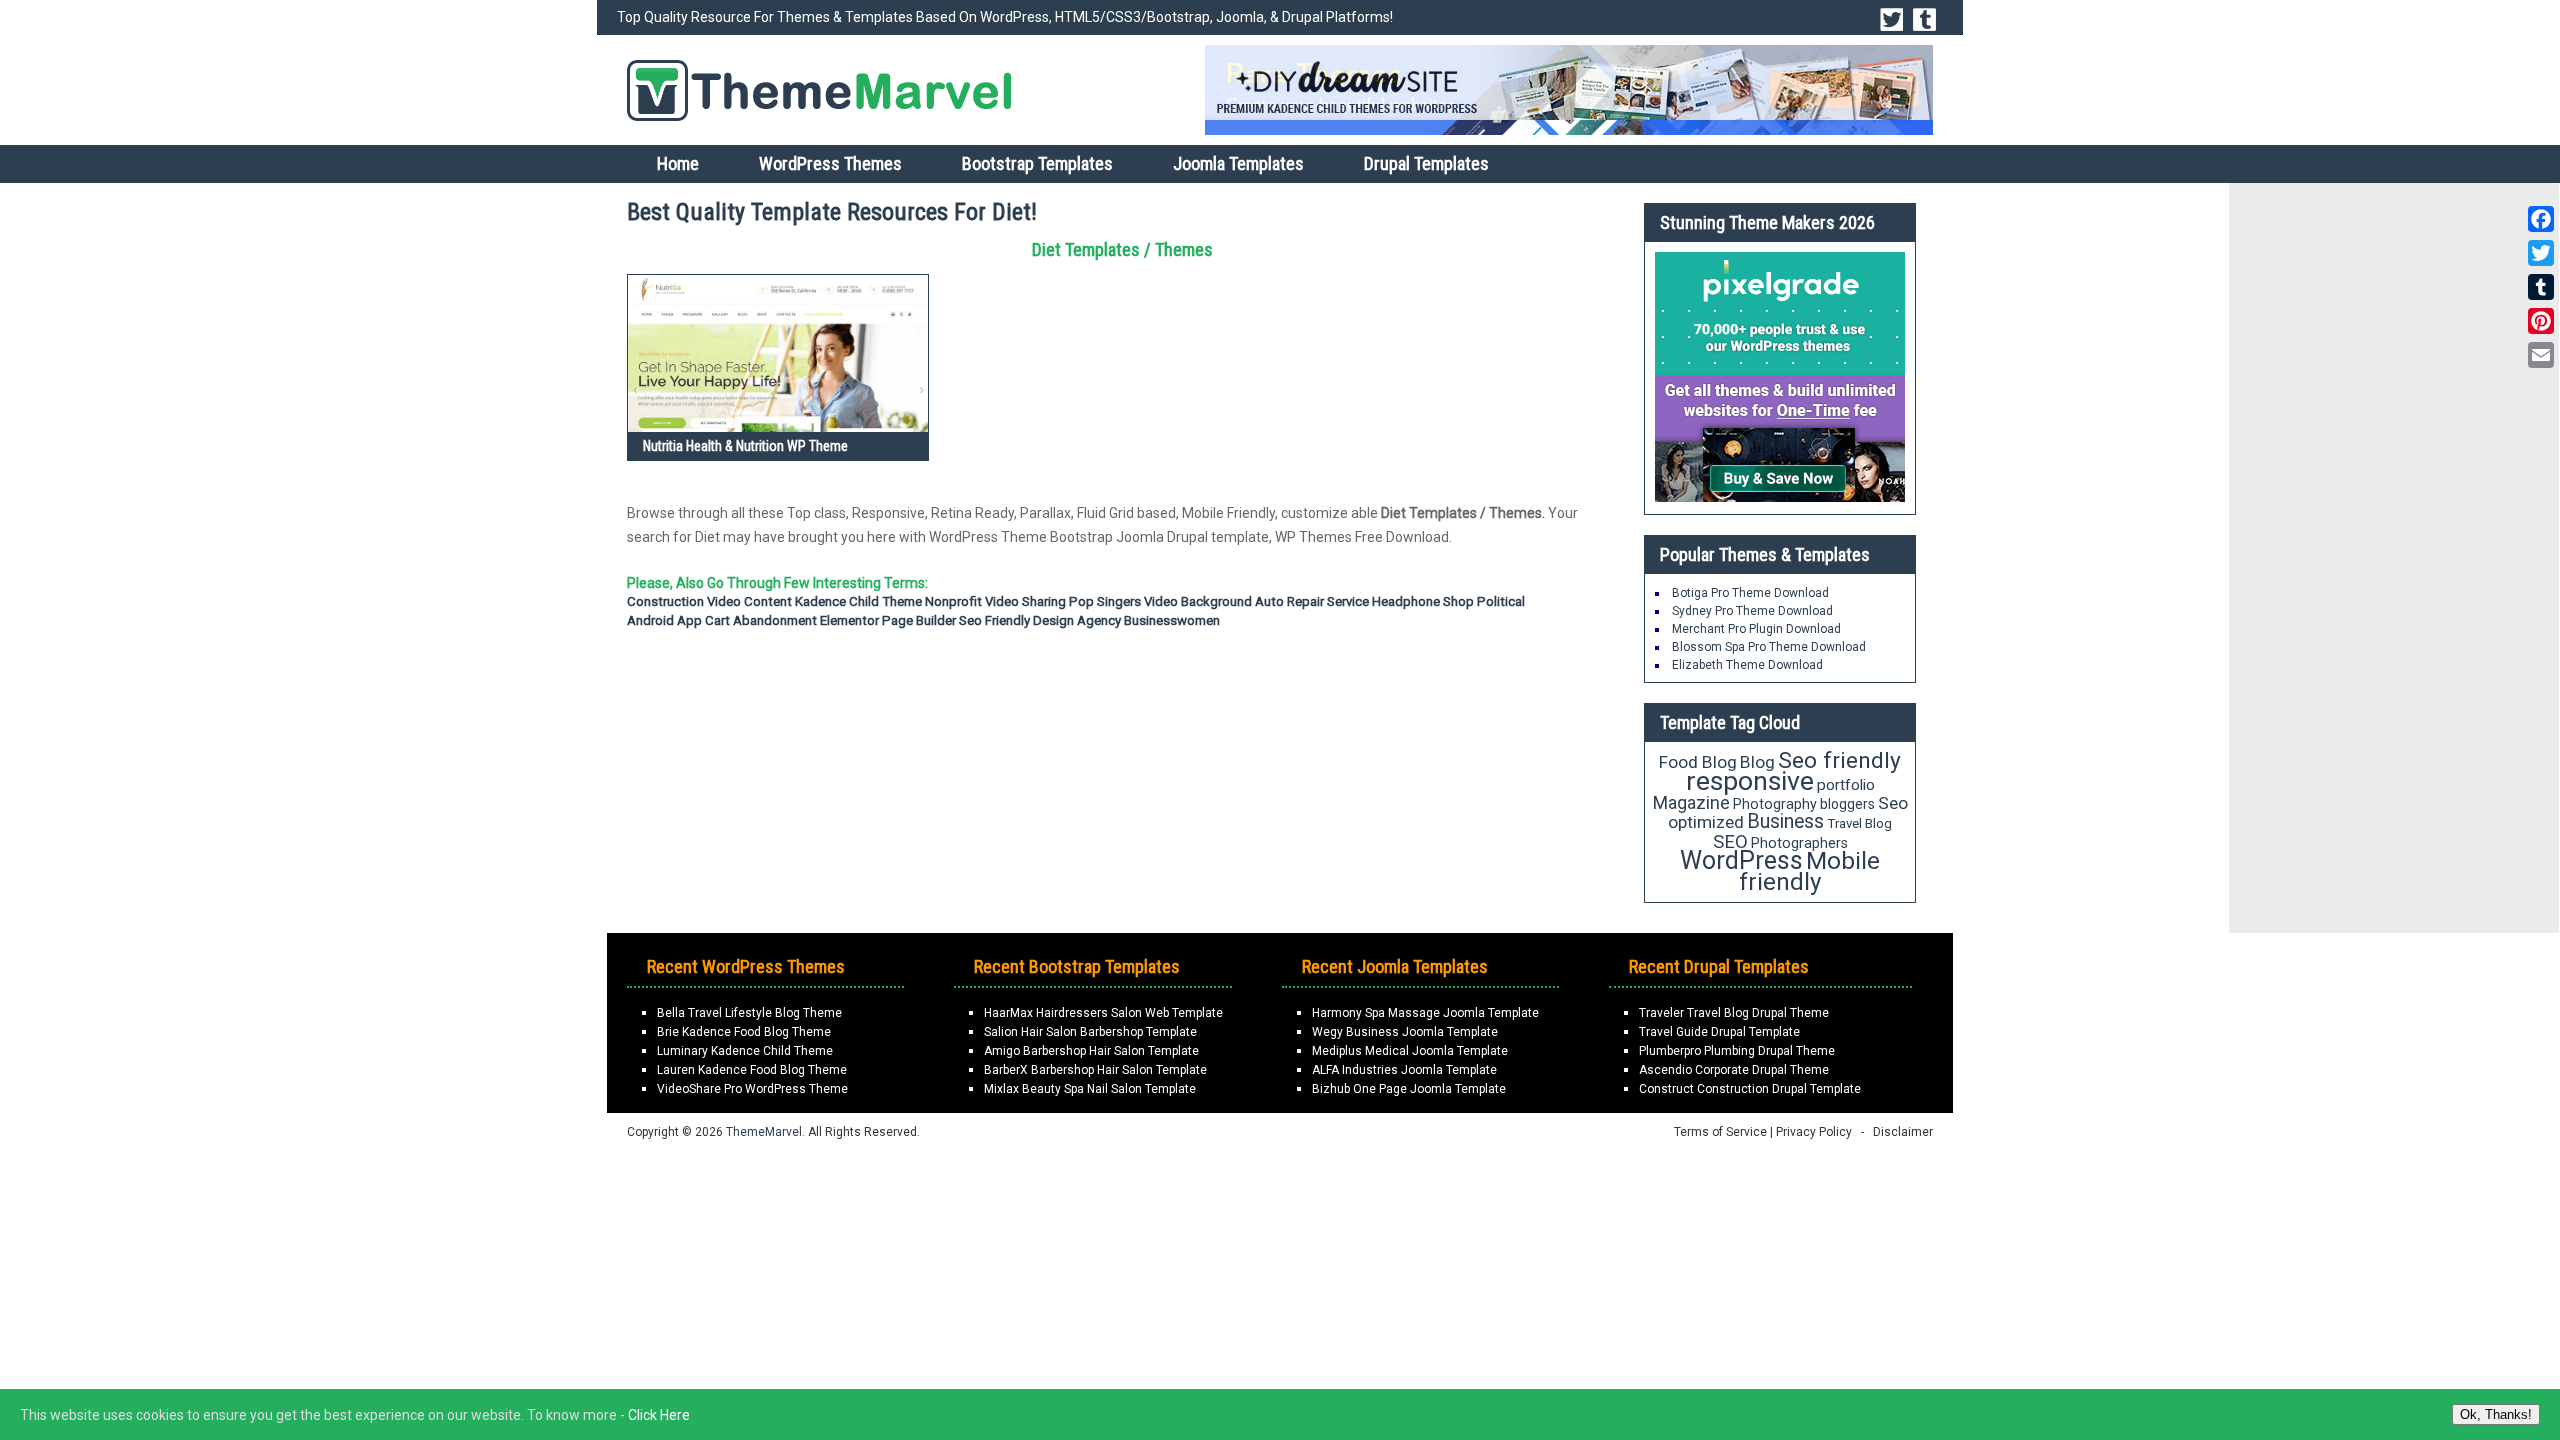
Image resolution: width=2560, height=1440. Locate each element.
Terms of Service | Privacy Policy (1763, 1132)
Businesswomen (1172, 620)
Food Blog (1698, 762)
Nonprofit (953, 601)
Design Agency (1077, 620)
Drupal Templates (1426, 163)
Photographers (1799, 843)
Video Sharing (1025, 601)
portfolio (1846, 785)
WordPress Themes (830, 163)
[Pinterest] (2541, 321)
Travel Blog (1859, 823)
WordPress (1741, 860)
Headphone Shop (1423, 601)
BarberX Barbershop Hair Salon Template (1095, 1070)
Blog (1757, 762)
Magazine (1691, 802)
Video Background (1198, 601)
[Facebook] (2541, 219)
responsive (1750, 781)
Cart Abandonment (761, 620)
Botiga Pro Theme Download (1750, 593)
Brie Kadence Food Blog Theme (744, 1032)
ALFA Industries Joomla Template (1404, 1070)
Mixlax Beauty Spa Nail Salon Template (1090, 1089)
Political (1501, 601)
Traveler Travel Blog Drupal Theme (1734, 1013)
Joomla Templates (1238, 163)
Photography (1775, 804)
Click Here (659, 1415)
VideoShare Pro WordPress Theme (752, 1089)
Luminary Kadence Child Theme (745, 1051)
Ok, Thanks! (2496, 1414)
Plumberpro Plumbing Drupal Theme (1737, 1051)
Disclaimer (1903, 1132)
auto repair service (1312, 601)
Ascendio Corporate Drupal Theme (1734, 1070)
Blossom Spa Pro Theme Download (1769, 647)
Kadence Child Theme (858, 601)
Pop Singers (1105, 601)
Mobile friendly (1809, 871)
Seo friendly (994, 620)
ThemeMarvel (764, 1132)
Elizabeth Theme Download (1747, 665)
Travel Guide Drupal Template (1719, 1032)
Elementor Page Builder (888, 620)
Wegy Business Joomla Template (1405, 1032)
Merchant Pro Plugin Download (1756, 629)
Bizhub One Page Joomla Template (1409, 1089)
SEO (1730, 841)
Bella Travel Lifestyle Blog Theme (749, 1013)
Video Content (749, 601)
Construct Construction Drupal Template (1750, 1089)
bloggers (1847, 804)
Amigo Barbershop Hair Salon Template (1091, 1051)
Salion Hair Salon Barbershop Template (1090, 1032)
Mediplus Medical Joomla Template (1410, 1051)
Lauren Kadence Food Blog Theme (752, 1070)
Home (678, 163)
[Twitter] (2541, 253)
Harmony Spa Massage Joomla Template (1425, 1013)
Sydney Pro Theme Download (1752, 611)
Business (1785, 821)
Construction (665, 601)
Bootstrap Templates (1037, 163)
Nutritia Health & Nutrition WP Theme (745, 446)
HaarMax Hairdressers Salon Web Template (1103, 1013)
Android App (664, 620)
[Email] (2541, 355)
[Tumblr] (2541, 287)
